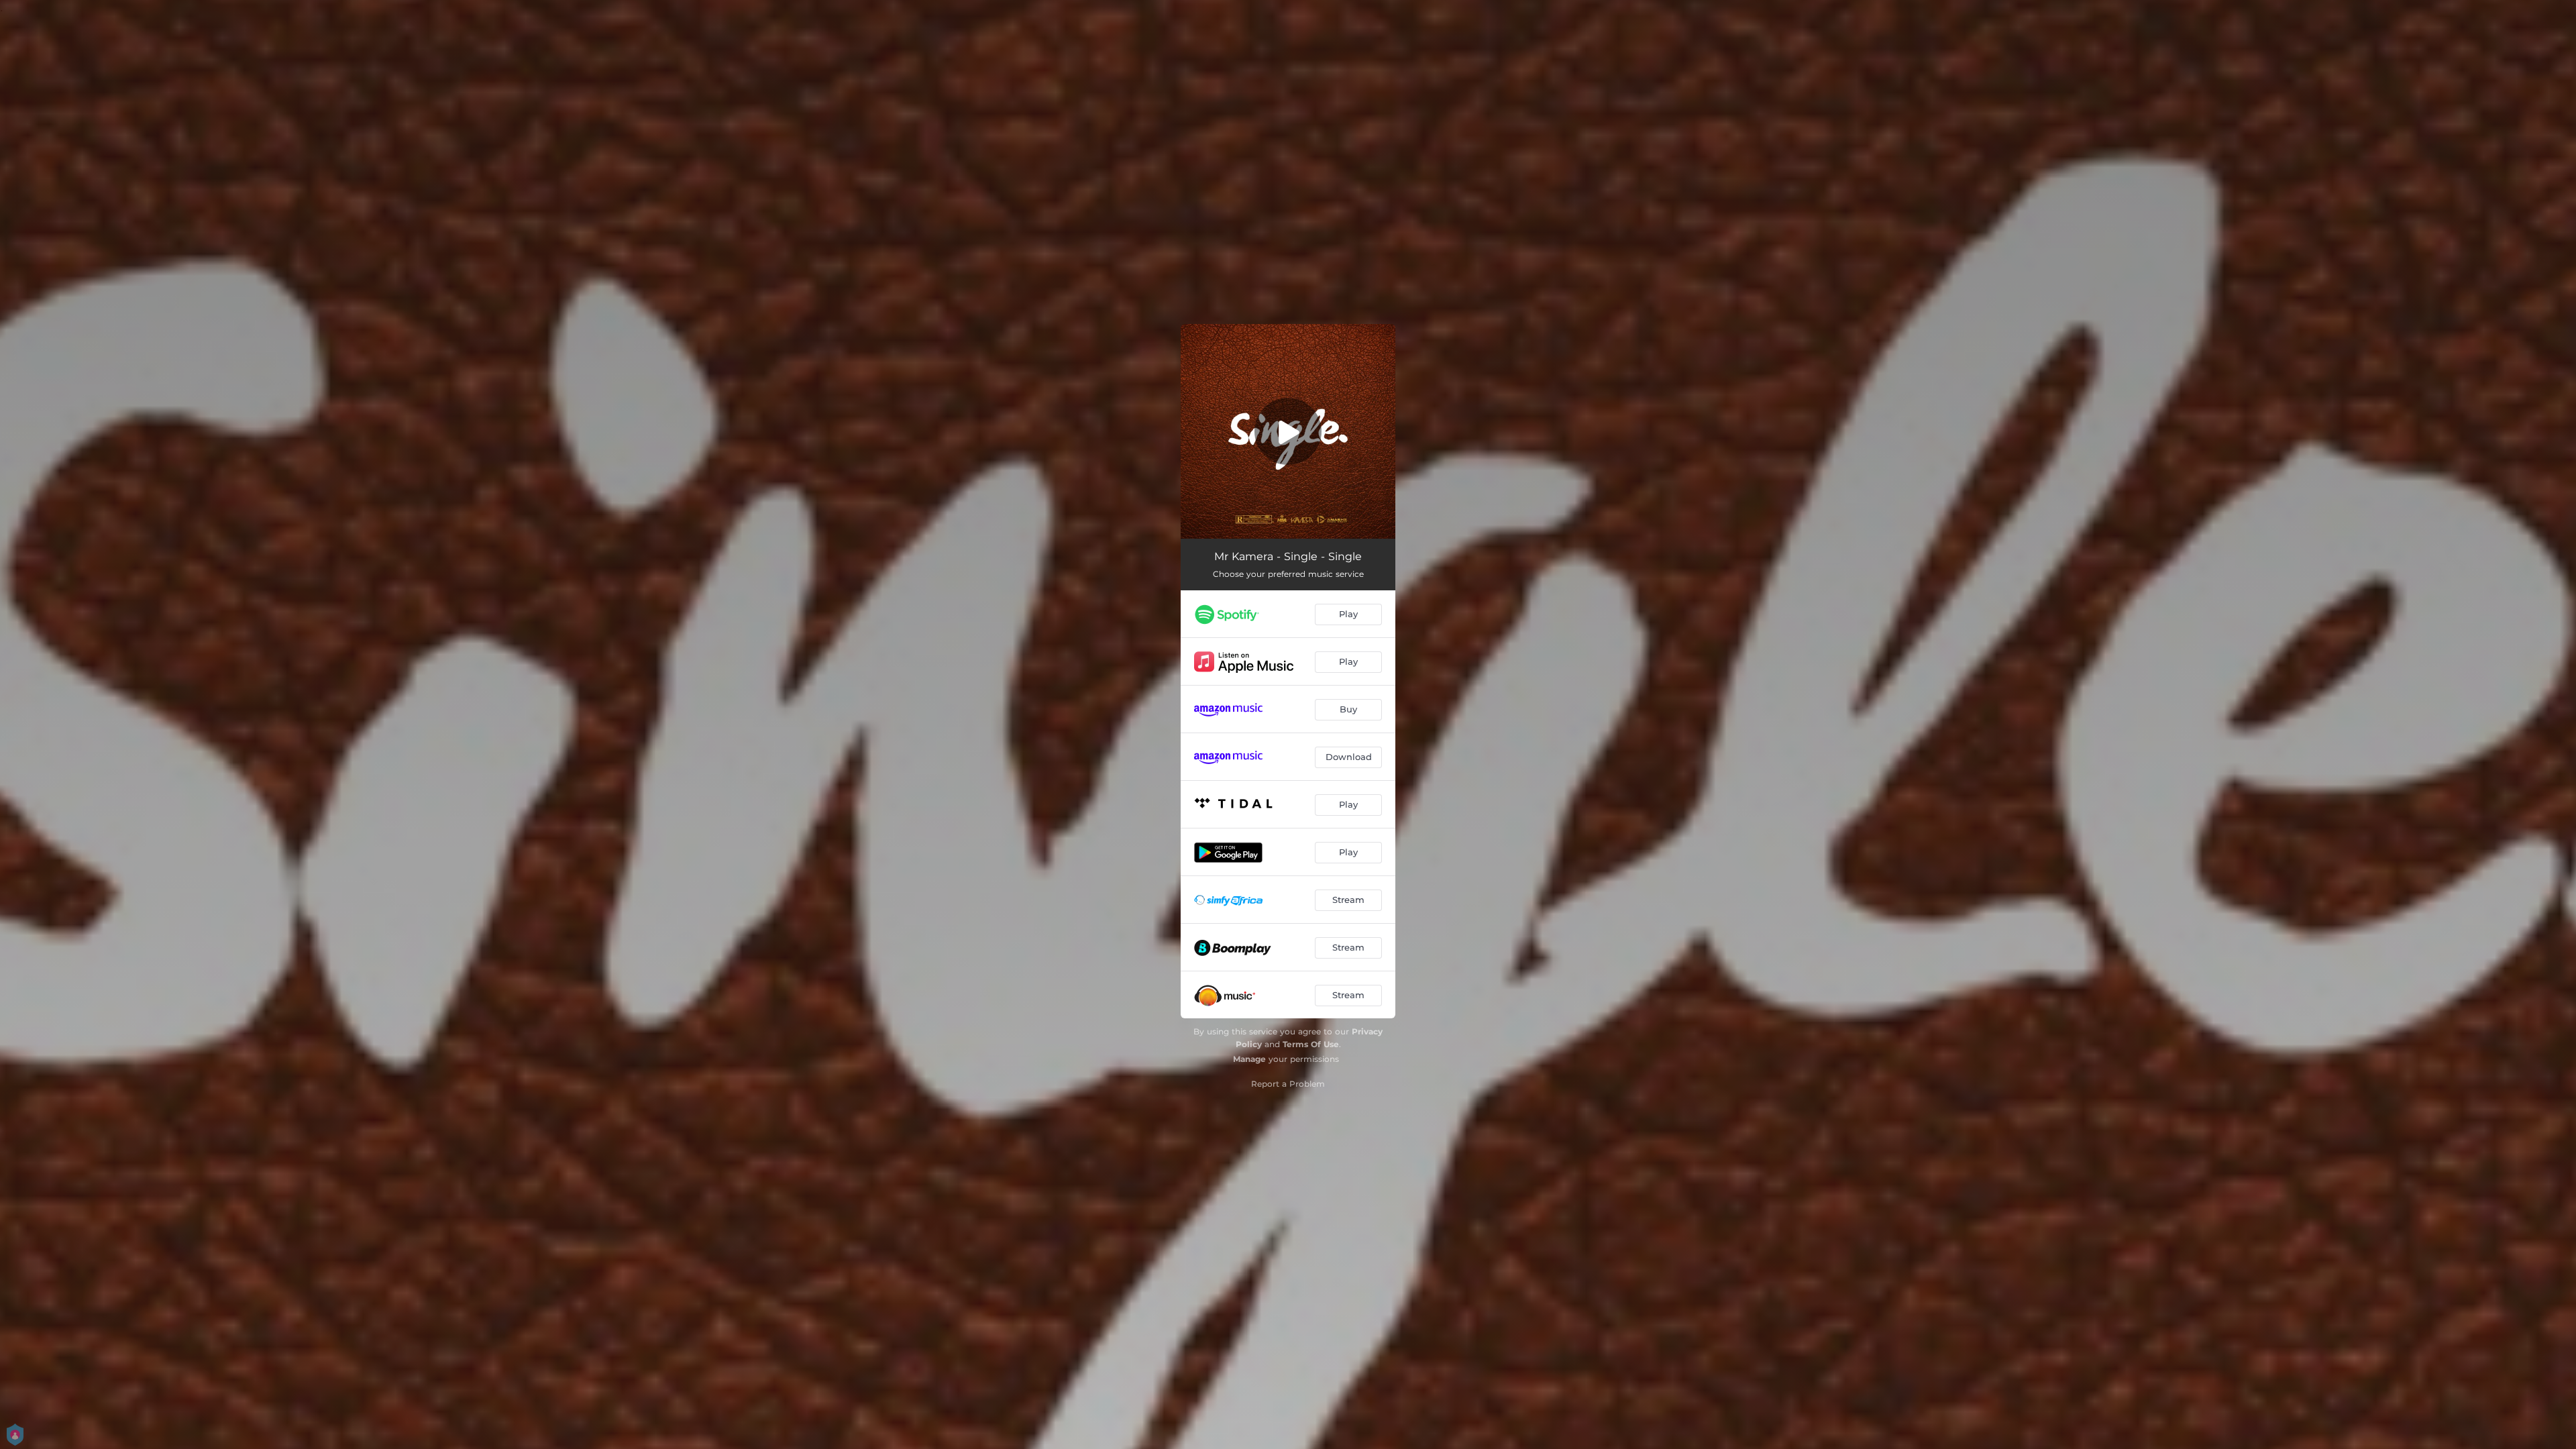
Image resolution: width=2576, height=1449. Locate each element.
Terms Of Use (1311, 1044)
